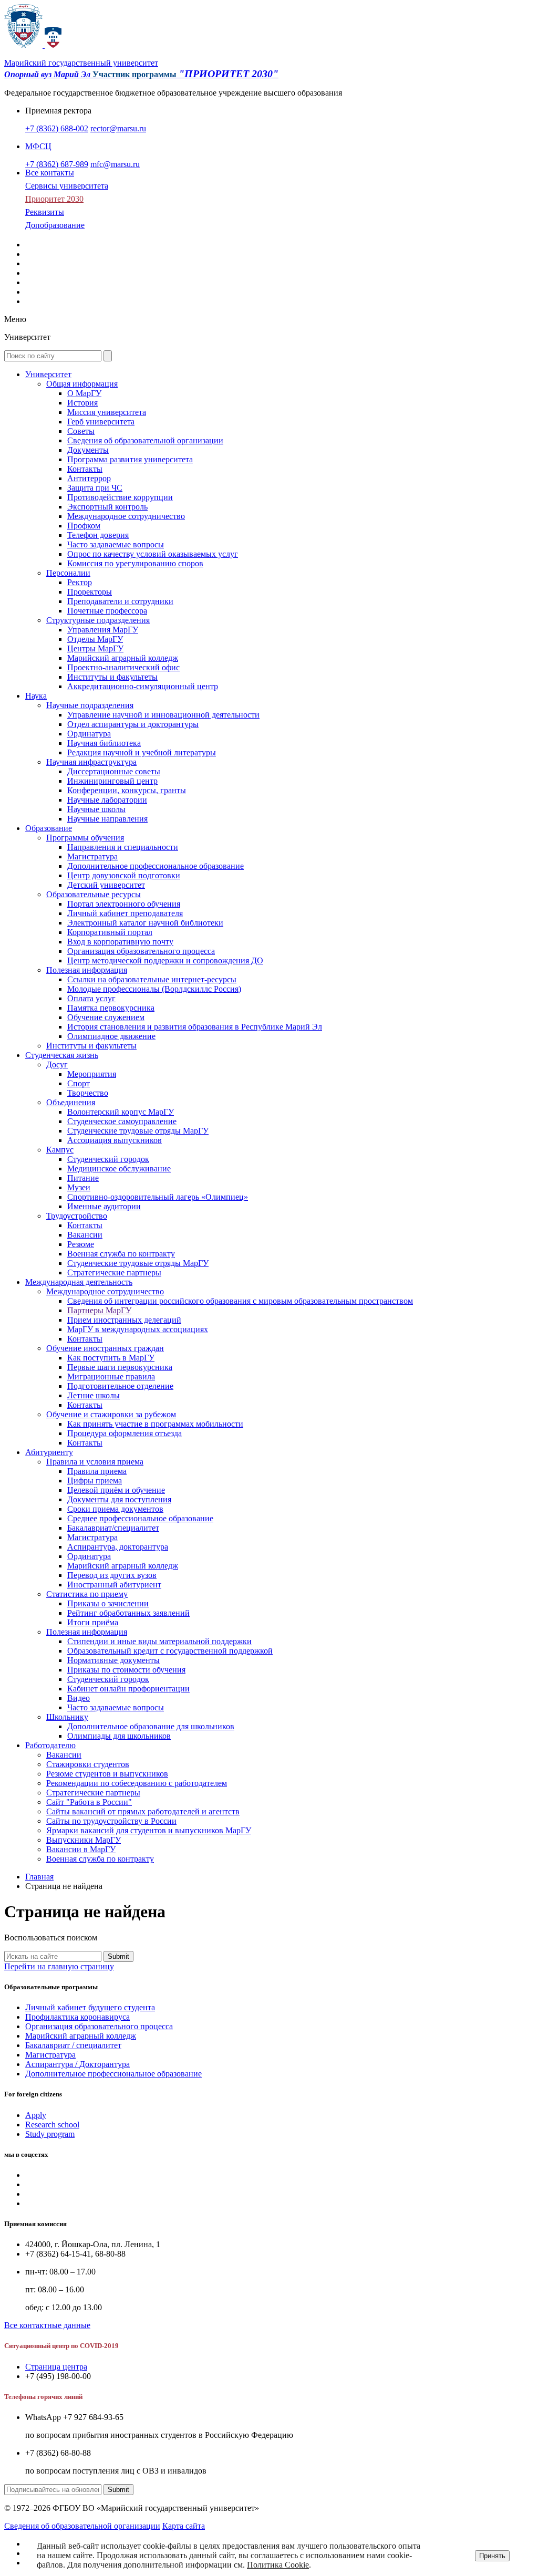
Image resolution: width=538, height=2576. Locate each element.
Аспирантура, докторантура (118, 1547)
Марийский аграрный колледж (123, 658)
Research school (52, 2125)
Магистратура (92, 856)
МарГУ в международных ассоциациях (138, 1329)
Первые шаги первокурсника (120, 1367)
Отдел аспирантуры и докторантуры (133, 724)
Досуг (57, 1064)
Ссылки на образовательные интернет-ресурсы (152, 979)
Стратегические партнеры (93, 1793)
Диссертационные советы (114, 771)
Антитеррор (89, 478)
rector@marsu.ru (118, 128)
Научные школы (96, 809)
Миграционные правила (111, 1377)
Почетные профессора (107, 611)
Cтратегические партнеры (114, 1273)
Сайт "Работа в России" (89, 1802)
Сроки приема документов (115, 1509)
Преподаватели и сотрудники (120, 601)
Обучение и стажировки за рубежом (111, 1414)
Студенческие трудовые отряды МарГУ (138, 1131)
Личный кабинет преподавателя (125, 913)
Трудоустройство (77, 1216)
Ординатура (89, 734)
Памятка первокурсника (111, 1008)
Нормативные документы (113, 1660)
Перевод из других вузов (112, 1575)
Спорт (79, 1083)
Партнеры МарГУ (99, 1310)
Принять (492, 2556)
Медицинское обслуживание (119, 1168)
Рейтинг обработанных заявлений (128, 1613)
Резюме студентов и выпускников (107, 1774)
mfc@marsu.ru (115, 164)
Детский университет (106, 885)
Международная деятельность (79, 1282)
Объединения (71, 1102)
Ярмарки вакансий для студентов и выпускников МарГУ (149, 1830)
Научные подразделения (90, 705)
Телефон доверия (98, 535)
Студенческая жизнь (62, 1055)
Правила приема (97, 1471)
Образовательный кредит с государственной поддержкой (170, 1651)
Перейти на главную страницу (59, 1966)
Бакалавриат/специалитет (113, 1528)
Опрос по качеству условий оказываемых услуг (153, 554)
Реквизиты (45, 212)
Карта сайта (184, 2526)
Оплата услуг (91, 998)
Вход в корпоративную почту (120, 942)
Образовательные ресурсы (94, 894)
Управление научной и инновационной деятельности (163, 715)
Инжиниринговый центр (112, 781)
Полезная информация (87, 970)
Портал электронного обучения (124, 904)
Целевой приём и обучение (116, 1490)
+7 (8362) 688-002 (57, 128)
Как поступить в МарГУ (111, 1358)
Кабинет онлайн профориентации (128, 1689)
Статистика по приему (87, 1594)
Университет (48, 374)
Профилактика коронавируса (77, 2017)
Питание (83, 1178)
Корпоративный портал (110, 932)
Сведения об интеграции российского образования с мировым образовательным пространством (240, 1301)
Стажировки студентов (88, 1764)
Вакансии (85, 1235)
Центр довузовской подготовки (124, 875)
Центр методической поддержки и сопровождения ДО (165, 960)
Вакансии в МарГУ (81, 1849)
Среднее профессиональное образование (140, 1518)
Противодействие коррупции (120, 497)
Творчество (88, 1093)
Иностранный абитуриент (114, 1585)
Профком (84, 526)
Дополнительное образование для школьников (151, 1726)
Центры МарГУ (95, 648)
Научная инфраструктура (91, 762)
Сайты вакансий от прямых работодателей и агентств (143, 1811)
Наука (36, 696)
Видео (79, 1698)
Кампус (60, 1150)
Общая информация (82, 384)
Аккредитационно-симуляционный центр (143, 686)
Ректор (80, 582)
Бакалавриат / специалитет (73, 2045)
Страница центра (56, 2367)
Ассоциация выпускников (115, 1140)
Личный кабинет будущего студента (90, 2007)
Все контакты (50, 173)
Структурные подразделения (98, 620)
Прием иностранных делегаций (124, 1320)
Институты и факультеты (112, 677)
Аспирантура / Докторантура (77, 2064)
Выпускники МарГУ (84, 1840)
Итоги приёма (93, 1622)
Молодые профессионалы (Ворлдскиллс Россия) (154, 989)
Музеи (79, 1187)
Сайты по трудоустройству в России (111, 1821)
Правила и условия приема (95, 1462)
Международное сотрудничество (126, 516)
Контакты (85, 469)
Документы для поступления (119, 1499)
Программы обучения (85, 838)
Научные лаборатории (107, 800)
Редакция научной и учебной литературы (142, 752)
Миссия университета (107, 412)
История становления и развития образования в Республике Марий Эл (195, 1027)
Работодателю (50, 1745)
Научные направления (107, 819)
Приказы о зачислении (108, 1603)
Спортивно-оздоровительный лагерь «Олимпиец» (158, 1197)
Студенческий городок (108, 1159)
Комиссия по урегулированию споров (135, 563)
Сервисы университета (67, 186)
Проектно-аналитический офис (123, 667)
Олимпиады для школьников (119, 1736)
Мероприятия (92, 1074)
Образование (49, 828)
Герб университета (101, 422)
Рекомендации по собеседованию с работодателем (137, 1783)
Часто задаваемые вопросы (116, 544)
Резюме (81, 1244)
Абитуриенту (49, 1452)
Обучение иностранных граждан (105, 1348)
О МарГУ (84, 393)
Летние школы (94, 1395)
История (82, 403)
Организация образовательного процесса (141, 951)
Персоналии (68, 573)
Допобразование (55, 225)
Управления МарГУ (103, 630)
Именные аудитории (104, 1206)
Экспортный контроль (107, 507)
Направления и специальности (123, 847)
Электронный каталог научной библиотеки (145, 923)
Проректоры (90, 592)
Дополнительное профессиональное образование (156, 866)
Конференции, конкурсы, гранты (127, 790)
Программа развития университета (130, 459)
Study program (50, 2134)
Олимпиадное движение (111, 1036)
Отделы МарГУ (95, 639)
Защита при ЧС (95, 488)
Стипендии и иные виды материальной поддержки (159, 1641)
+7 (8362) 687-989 (57, 164)
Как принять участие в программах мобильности (155, 1424)
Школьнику (67, 1717)
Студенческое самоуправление (122, 1121)
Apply (36, 2115)
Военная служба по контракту (121, 1254)
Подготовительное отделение (120, 1386)
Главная (39, 1877)
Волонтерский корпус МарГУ (121, 1112)
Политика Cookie (278, 2565)
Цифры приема (95, 1481)
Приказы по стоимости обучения (126, 1670)
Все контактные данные (47, 2325)
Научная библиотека (104, 743)
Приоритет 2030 (54, 199)
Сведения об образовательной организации (145, 440)
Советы (81, 431)
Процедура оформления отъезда (125, 1433)
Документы (88, 450)
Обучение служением (106, 1017)
